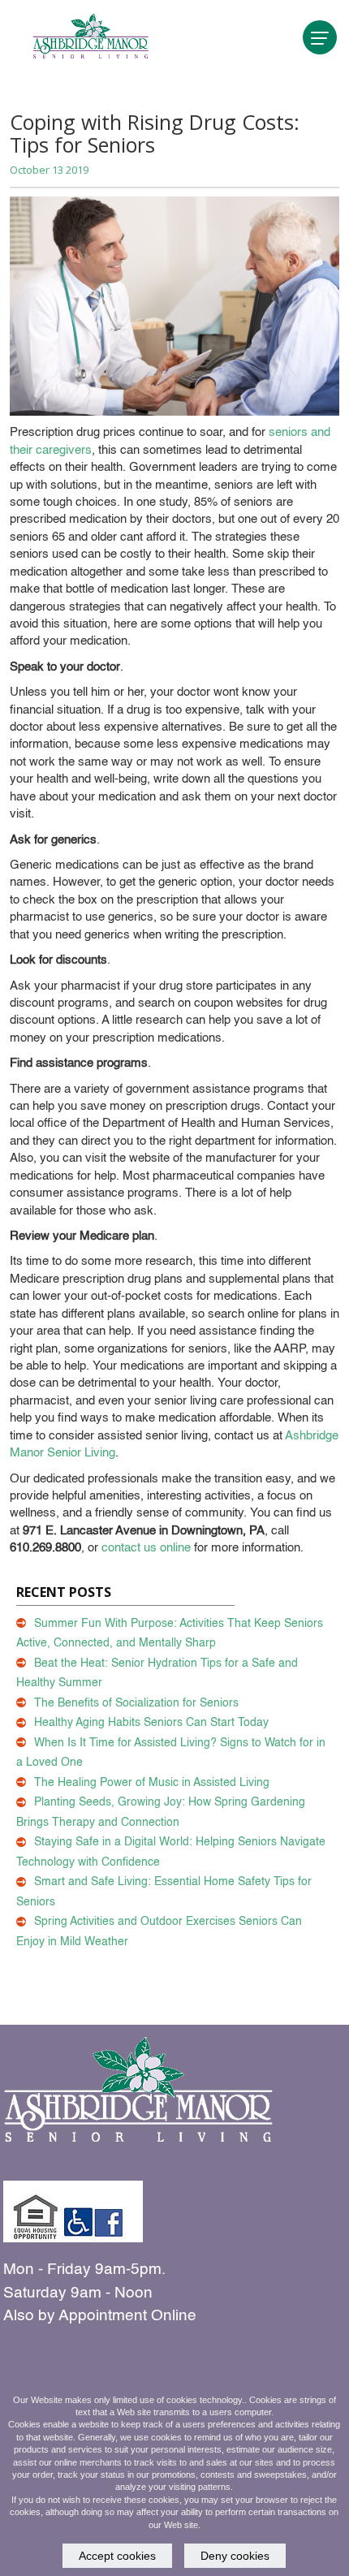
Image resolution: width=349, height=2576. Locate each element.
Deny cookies (235, 2556)
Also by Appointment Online (100, 2316)
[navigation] (320, 37)
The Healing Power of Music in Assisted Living (152, 1783)
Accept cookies (117, 2556)
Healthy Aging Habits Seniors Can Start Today (151, 1723)
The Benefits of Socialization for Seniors (136, 1703)
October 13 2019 (49, 170)
